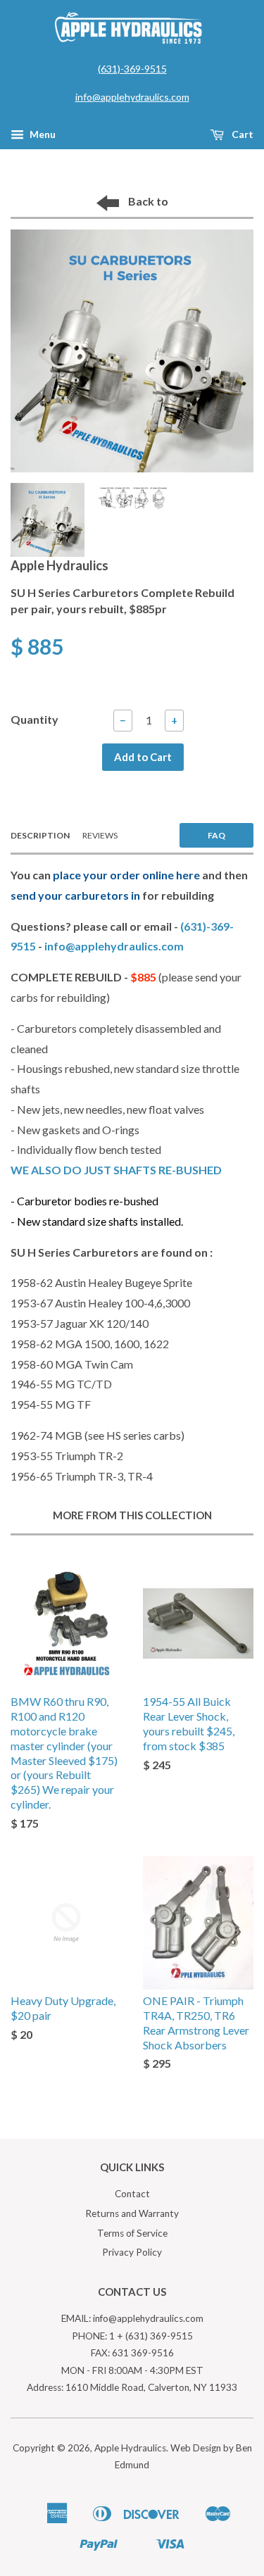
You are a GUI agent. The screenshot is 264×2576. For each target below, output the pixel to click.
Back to (147, 201)
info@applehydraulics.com (132, 97)
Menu (42, 134)
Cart (241, 134)
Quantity (34, 719)
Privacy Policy (132, 2252)
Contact (132, 2194)
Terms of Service (132, 2233)
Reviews (100, 835)
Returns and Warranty (132, 2213)
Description (40, 835)
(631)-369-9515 (132, 69)
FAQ (216, 835)
